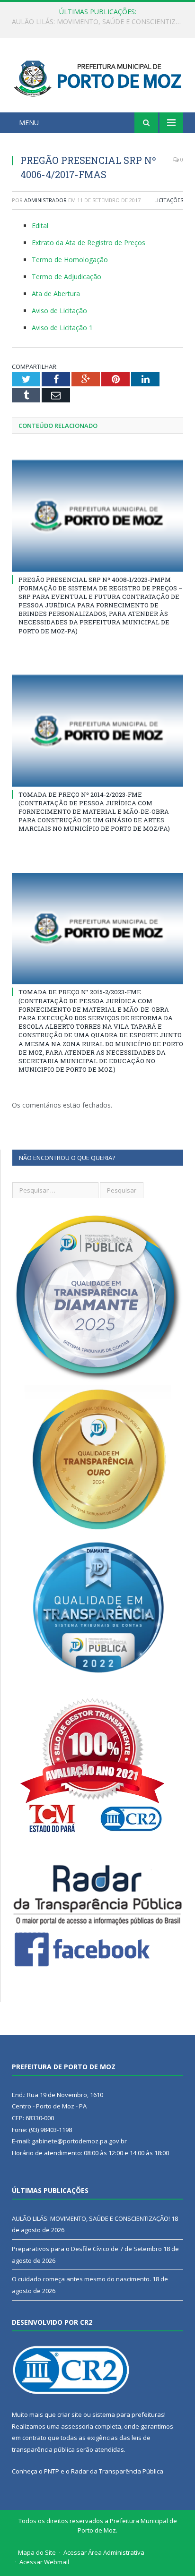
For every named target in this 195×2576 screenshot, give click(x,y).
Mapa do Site (37, 2552)
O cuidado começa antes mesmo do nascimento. (81, 2279)
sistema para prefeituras (128, 2414)
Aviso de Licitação (59, 311)
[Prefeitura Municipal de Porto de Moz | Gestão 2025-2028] (97, 77)
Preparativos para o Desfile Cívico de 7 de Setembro (95, 22)
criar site (70, 2414)
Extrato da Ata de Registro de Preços (89, 243)
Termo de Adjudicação (66, 277)
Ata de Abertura (56, 294)
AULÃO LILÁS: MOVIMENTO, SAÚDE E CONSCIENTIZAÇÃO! (91, 2218)
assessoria (77, 2426)
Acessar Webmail (44, 2562)
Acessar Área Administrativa (104, 2552)
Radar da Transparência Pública (117, 2471)
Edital (40, 226)
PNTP (52, 2471)
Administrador (45, 200)
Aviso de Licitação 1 (62, 328)
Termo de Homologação (70, 260)
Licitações (169, 200)
